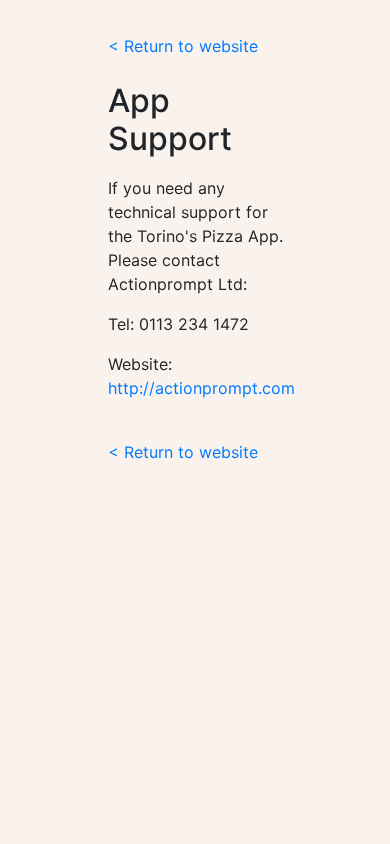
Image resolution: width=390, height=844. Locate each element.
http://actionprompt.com (201, 388)
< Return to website (183, 46)
